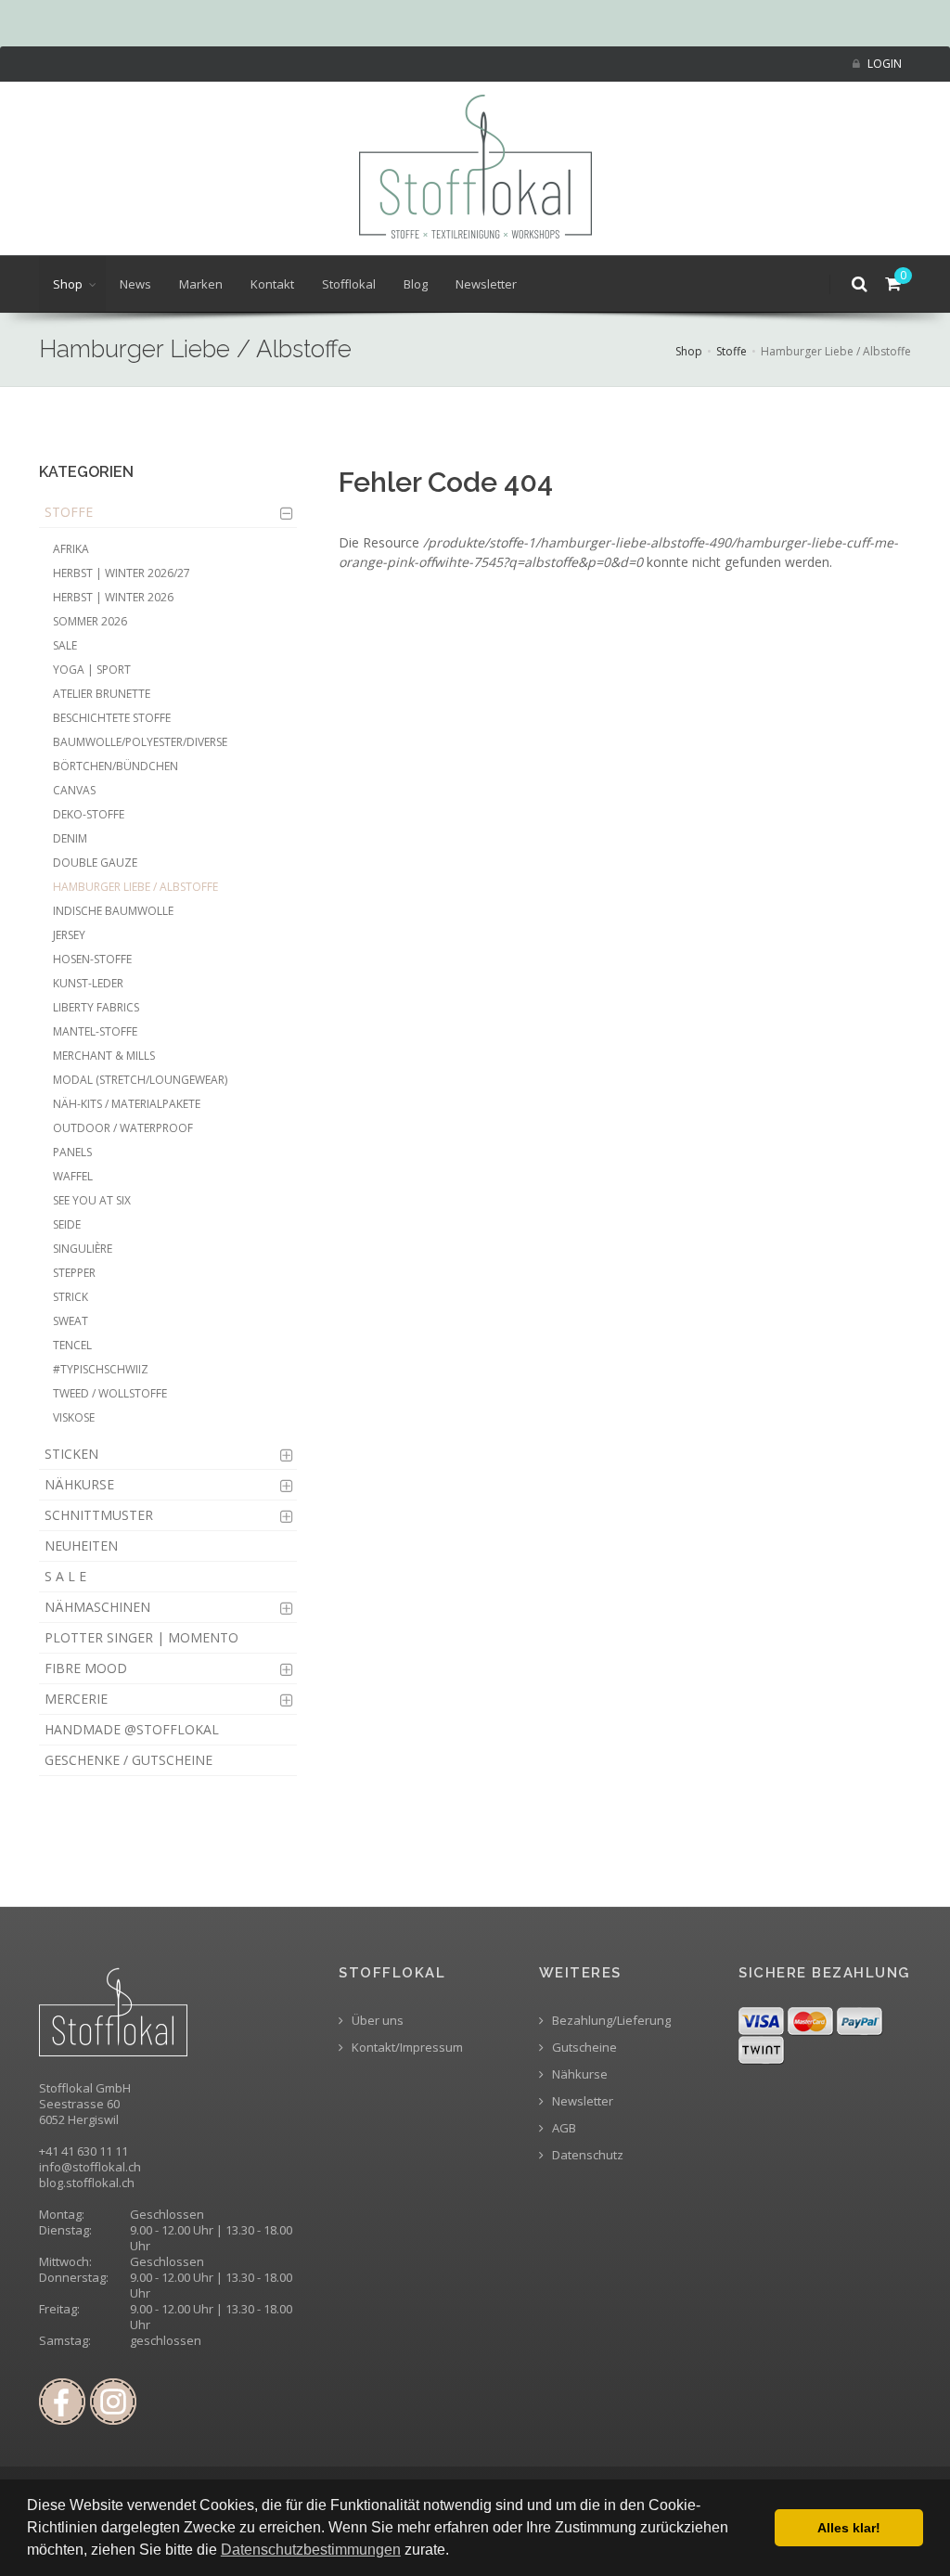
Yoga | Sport (92, 670)
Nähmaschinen (97, 1607)
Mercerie (76, 1699)
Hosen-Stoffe (92, 959)
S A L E (65, 1576)
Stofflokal (349, 284)
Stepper (74, 1273)
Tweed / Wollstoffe (110, 1393)
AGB (563, 2128)
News (135, 284)
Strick (71, 1297)
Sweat (71, 1321)
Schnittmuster (99, 1515)
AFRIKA (71, 549)
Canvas (74, 790)
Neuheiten (81, 1546)
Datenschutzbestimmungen (311, 2550)
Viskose (74, 1417)
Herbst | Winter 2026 (113, 597)
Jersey (69, 935)
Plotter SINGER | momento (141, 1637)
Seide (67, 1224)
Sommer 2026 (90, 621)
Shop (68, 284)
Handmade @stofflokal (132, 1729)
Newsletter (486, 284)
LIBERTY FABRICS (96, 1007)
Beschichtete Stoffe (112, 718)
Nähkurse (79, 1484)
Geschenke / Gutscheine (128, 1760)
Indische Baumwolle (113, 911)
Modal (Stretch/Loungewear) (140, 1080)
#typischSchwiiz (101, 1369)
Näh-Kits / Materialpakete (127, 1104)
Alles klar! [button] (849, 2528)
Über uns (376, 2021)
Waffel (73, 1176)
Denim (70, 838)
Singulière (83, 1249)
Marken (201, 284)
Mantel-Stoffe (95, 1031)
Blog (416, 284)
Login (883, 64)
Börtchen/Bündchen (116, 766)
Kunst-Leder (88, 983)
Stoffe (732, 351)
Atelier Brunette (102, 694)
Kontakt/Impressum (406, 2048)
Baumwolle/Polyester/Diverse (140, 742)
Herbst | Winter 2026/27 (122, 573)
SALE (65, 645)
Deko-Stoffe (89, 814)
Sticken (71, 1454)
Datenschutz (586, 2155)
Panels (72, 1152)
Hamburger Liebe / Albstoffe (135, 887)
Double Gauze (95, 863)
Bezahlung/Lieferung (610, 2021)
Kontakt (272, 284)
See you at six (92, 1200)
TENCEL (72, 1345)
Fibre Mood (86, 1668)
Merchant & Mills (104, 1056)
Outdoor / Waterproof (123, 1128)
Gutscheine (583, 2048)
